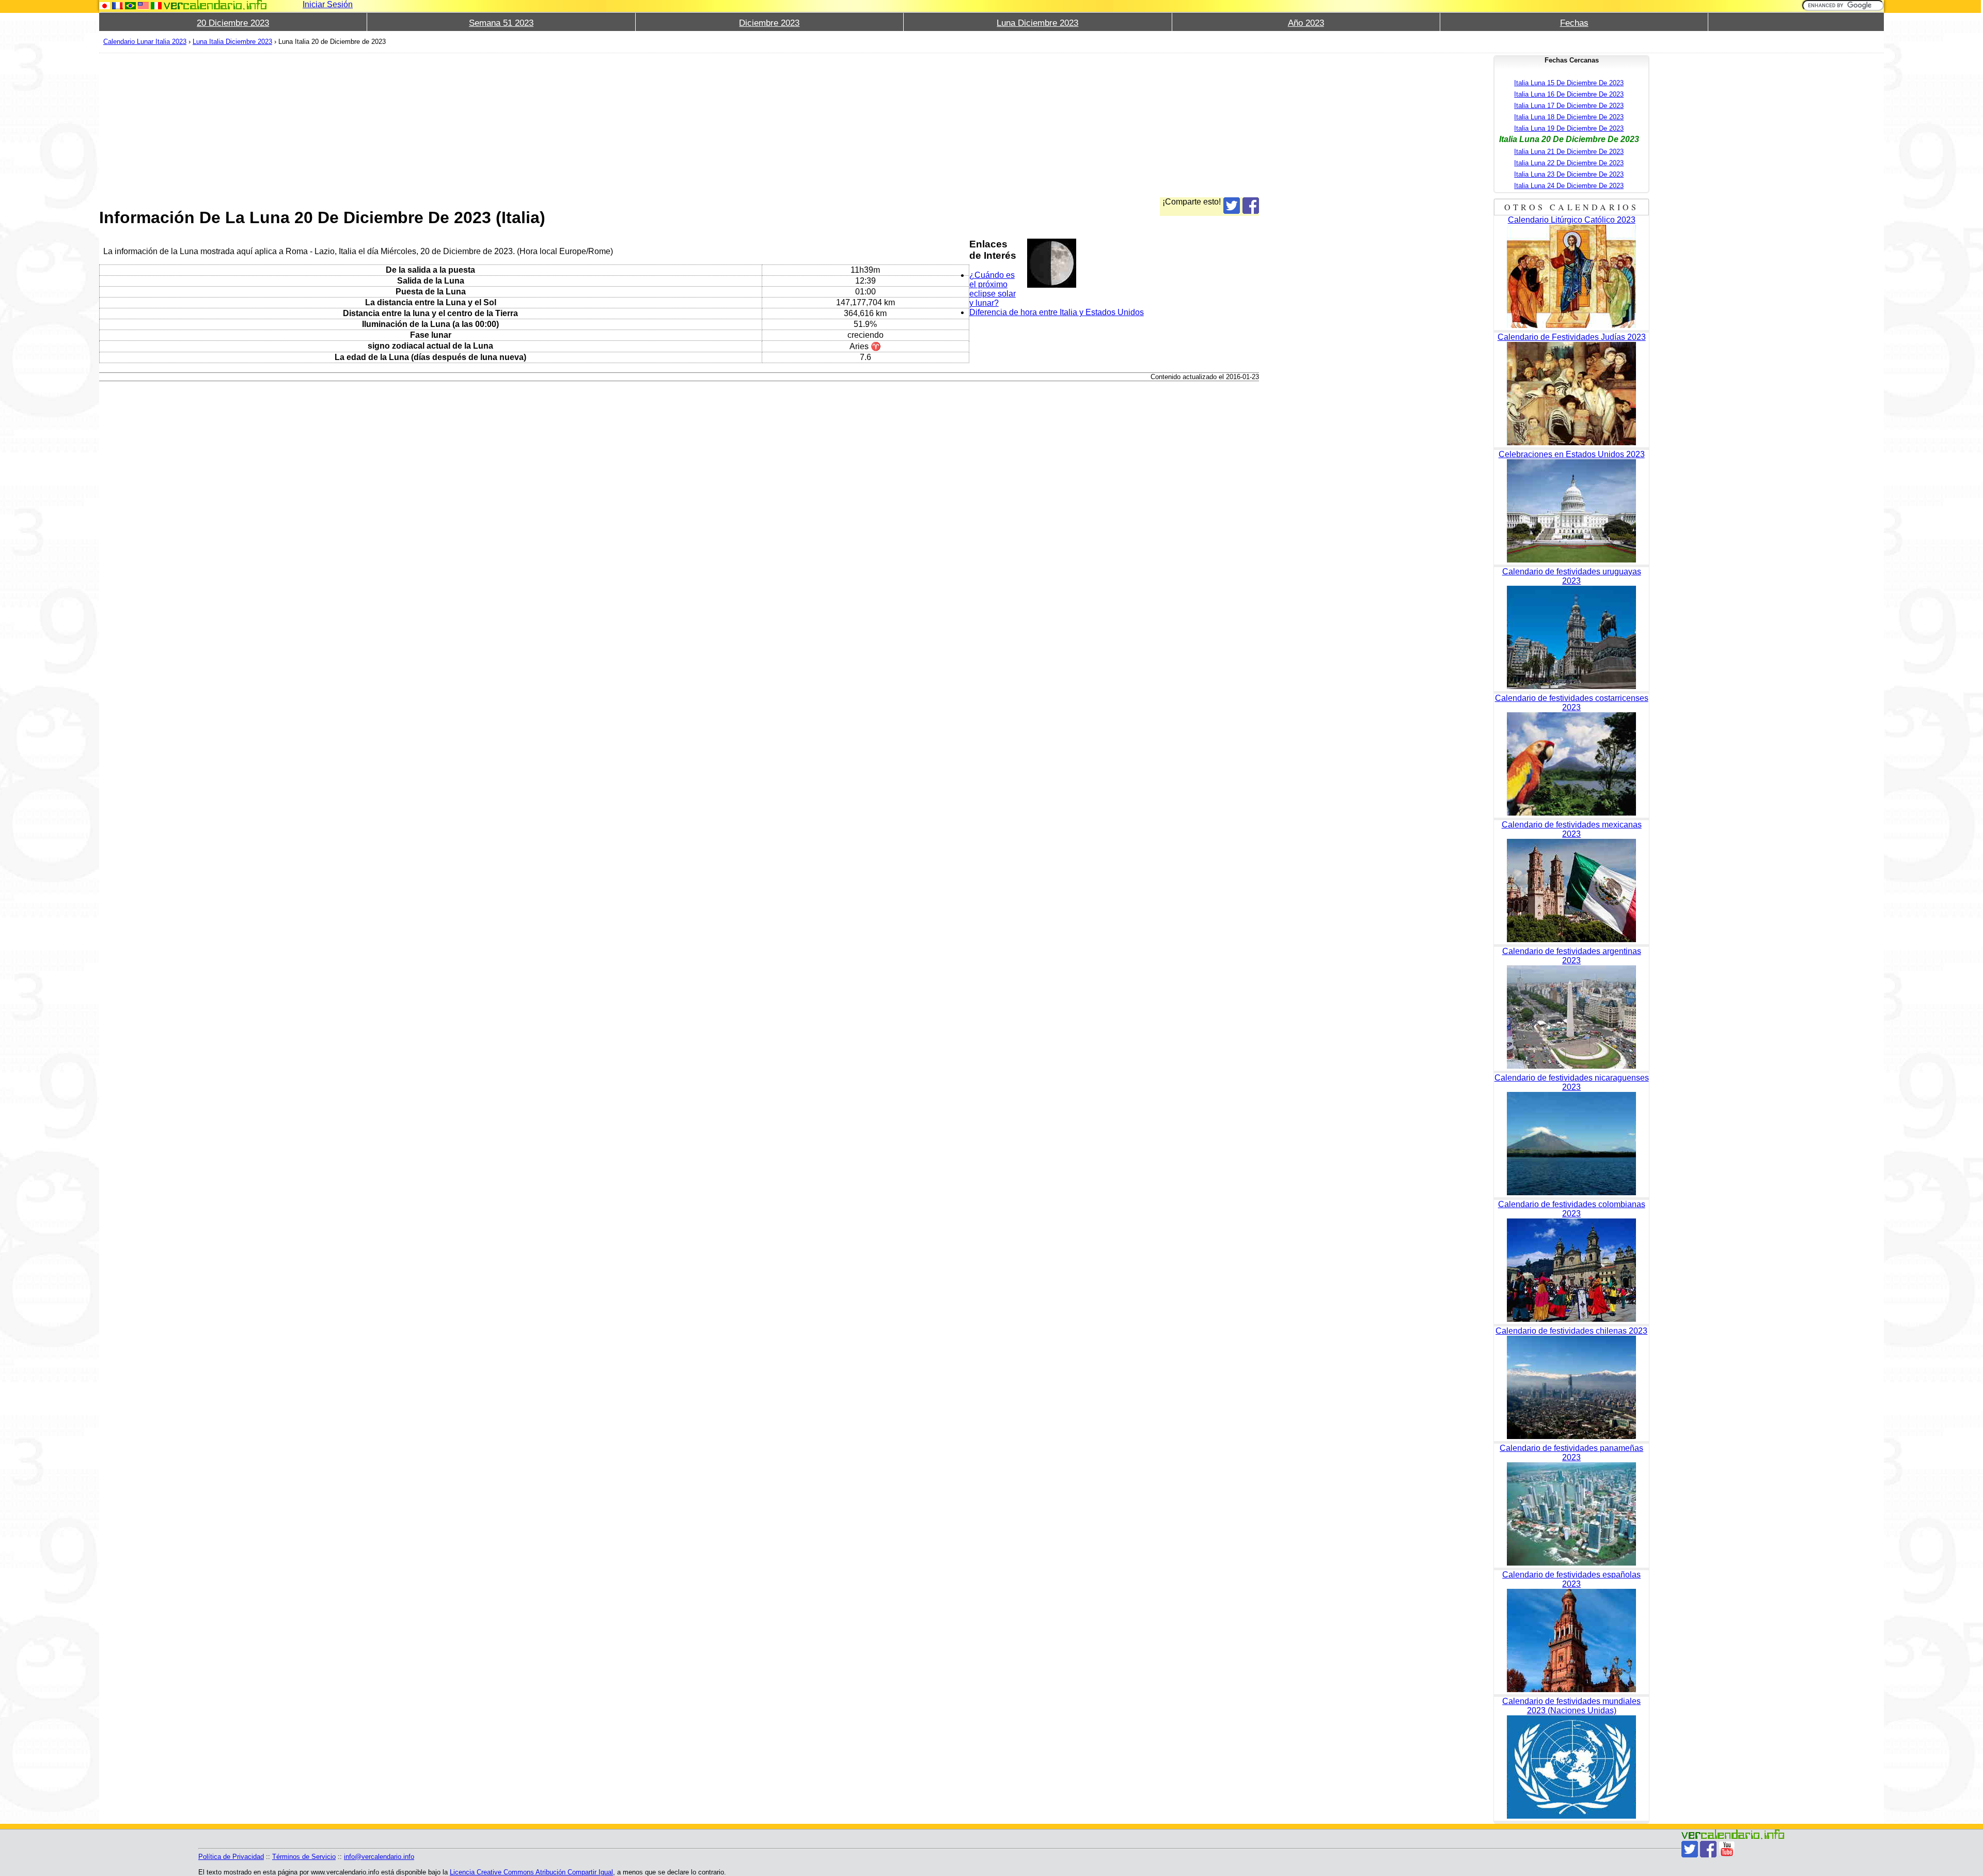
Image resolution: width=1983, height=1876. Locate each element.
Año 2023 (1306, 23)
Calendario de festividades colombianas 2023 (1572, 1209)
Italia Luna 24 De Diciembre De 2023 (1569, 186)
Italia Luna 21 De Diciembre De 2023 (1569, 152)
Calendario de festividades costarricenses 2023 (1572, 703)
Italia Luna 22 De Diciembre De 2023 (1569, 163)
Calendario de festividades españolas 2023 (1571, 1579)
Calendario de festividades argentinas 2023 (1572, 956)
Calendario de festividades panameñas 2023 (1571, 1453)
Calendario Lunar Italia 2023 (145, 42)
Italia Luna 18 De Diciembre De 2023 (1569, 117)
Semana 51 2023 (501, 23)
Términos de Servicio (304, 1857)
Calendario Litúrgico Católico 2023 (1572, 220)
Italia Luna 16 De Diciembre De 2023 (1569, 94)
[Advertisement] (409, 125)
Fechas (1574, 23)
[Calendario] (215, 5)
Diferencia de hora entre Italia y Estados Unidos (1057, 312)
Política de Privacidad (231, 1857)
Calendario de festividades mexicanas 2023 (1572, 829)
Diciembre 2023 (769, 23)
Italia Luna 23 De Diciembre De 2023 (1569, 174)
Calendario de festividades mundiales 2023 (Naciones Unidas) (1571, 1706)
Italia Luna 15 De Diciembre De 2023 (1569, 83)
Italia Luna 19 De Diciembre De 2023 (1569, 128)
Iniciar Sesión (328, 4)
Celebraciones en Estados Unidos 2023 (1572, 454)
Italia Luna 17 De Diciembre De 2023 (1569, 106)
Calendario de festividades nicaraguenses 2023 (1572, 1082)
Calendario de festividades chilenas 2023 (1571, 1331)
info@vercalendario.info (379, 1857)
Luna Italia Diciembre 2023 (232, 42)
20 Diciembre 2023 (233, 23)
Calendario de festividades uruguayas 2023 (1572, 576)
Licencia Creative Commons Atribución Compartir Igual (531, 1872)
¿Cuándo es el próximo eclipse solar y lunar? (993, 289)
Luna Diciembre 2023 (1037, 23)
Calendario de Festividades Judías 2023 (1572, 337)
